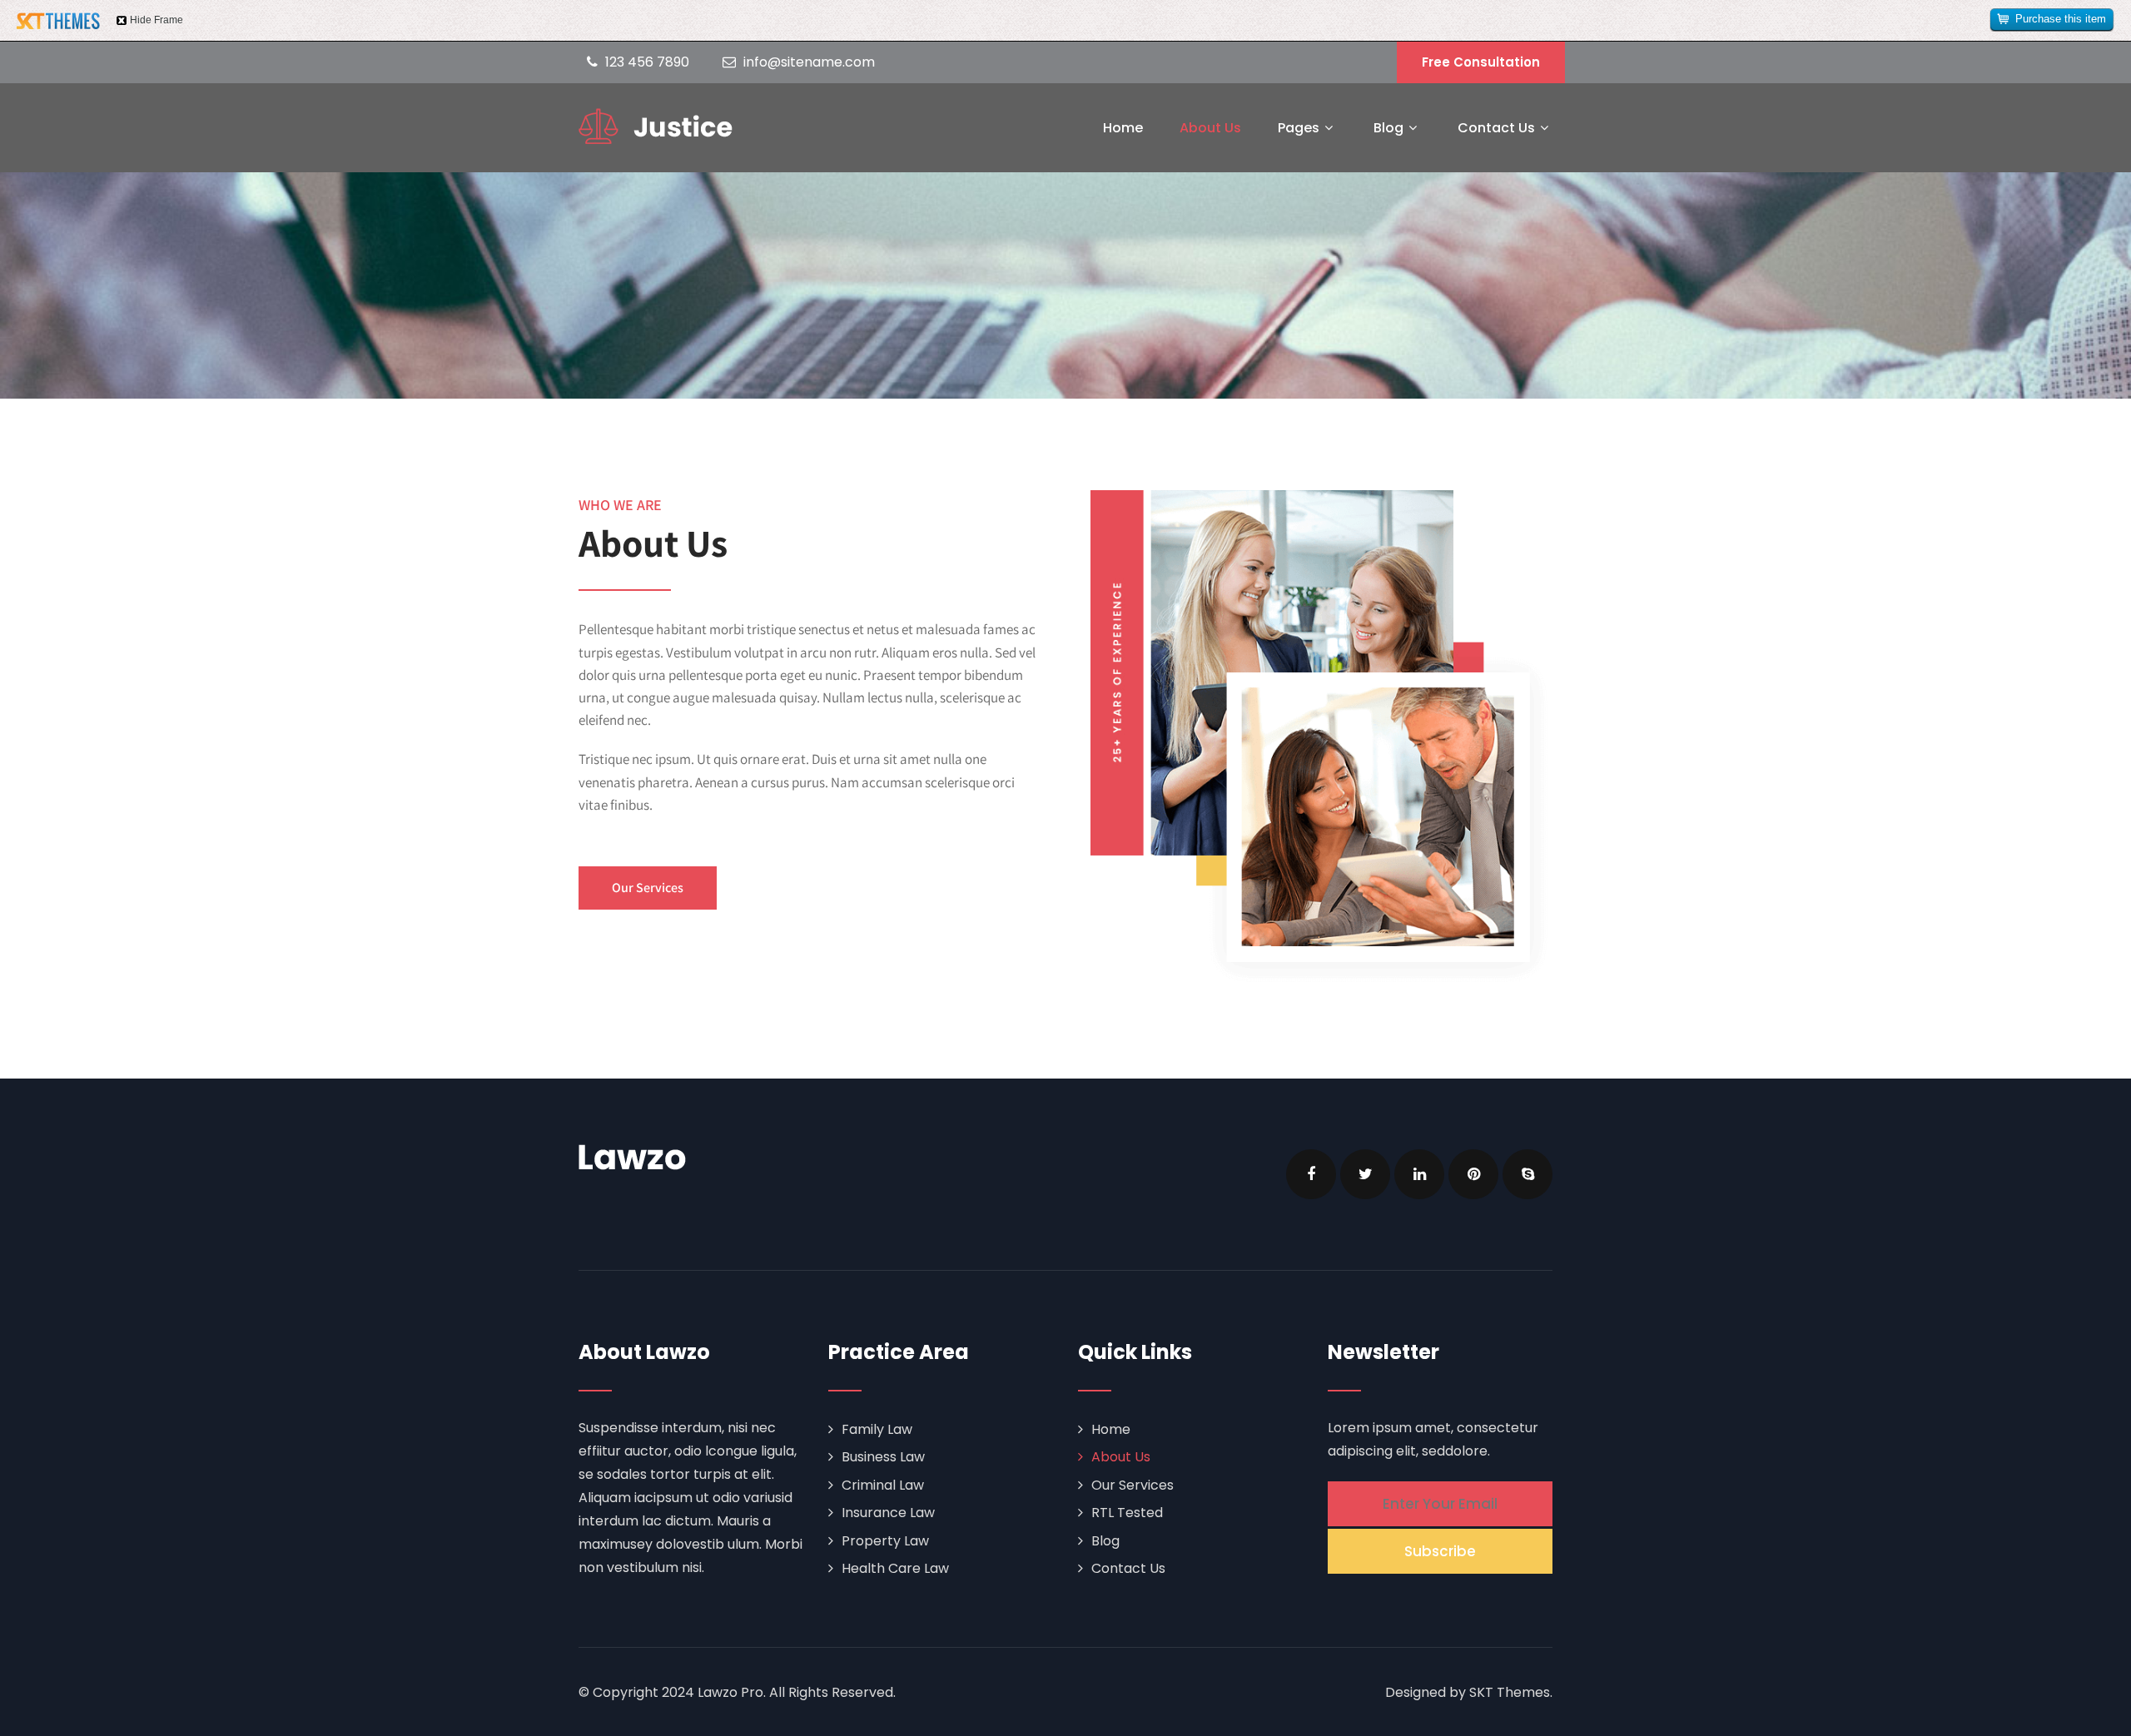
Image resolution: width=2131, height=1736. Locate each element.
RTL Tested (1127, 1513)
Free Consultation (1481, 62)
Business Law (883, 1457)
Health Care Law (895, 1568)
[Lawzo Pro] (656, 126)
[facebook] (1311, 1174)
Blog (1388, 128)
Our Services (1133, 1485)
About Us (1210, 128)
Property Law (885, 1541)
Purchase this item (2061, 19)
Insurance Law (888, 1513)
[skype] (1527, 1174)
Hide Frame (156, 20)
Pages (1299, 128)
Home (1123, 128)
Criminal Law (883, 1485)
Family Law (877, 1429)
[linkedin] (1419, 1174)
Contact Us (1496, 128)
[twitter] (1365, 1174)
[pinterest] (1473, 1174)
